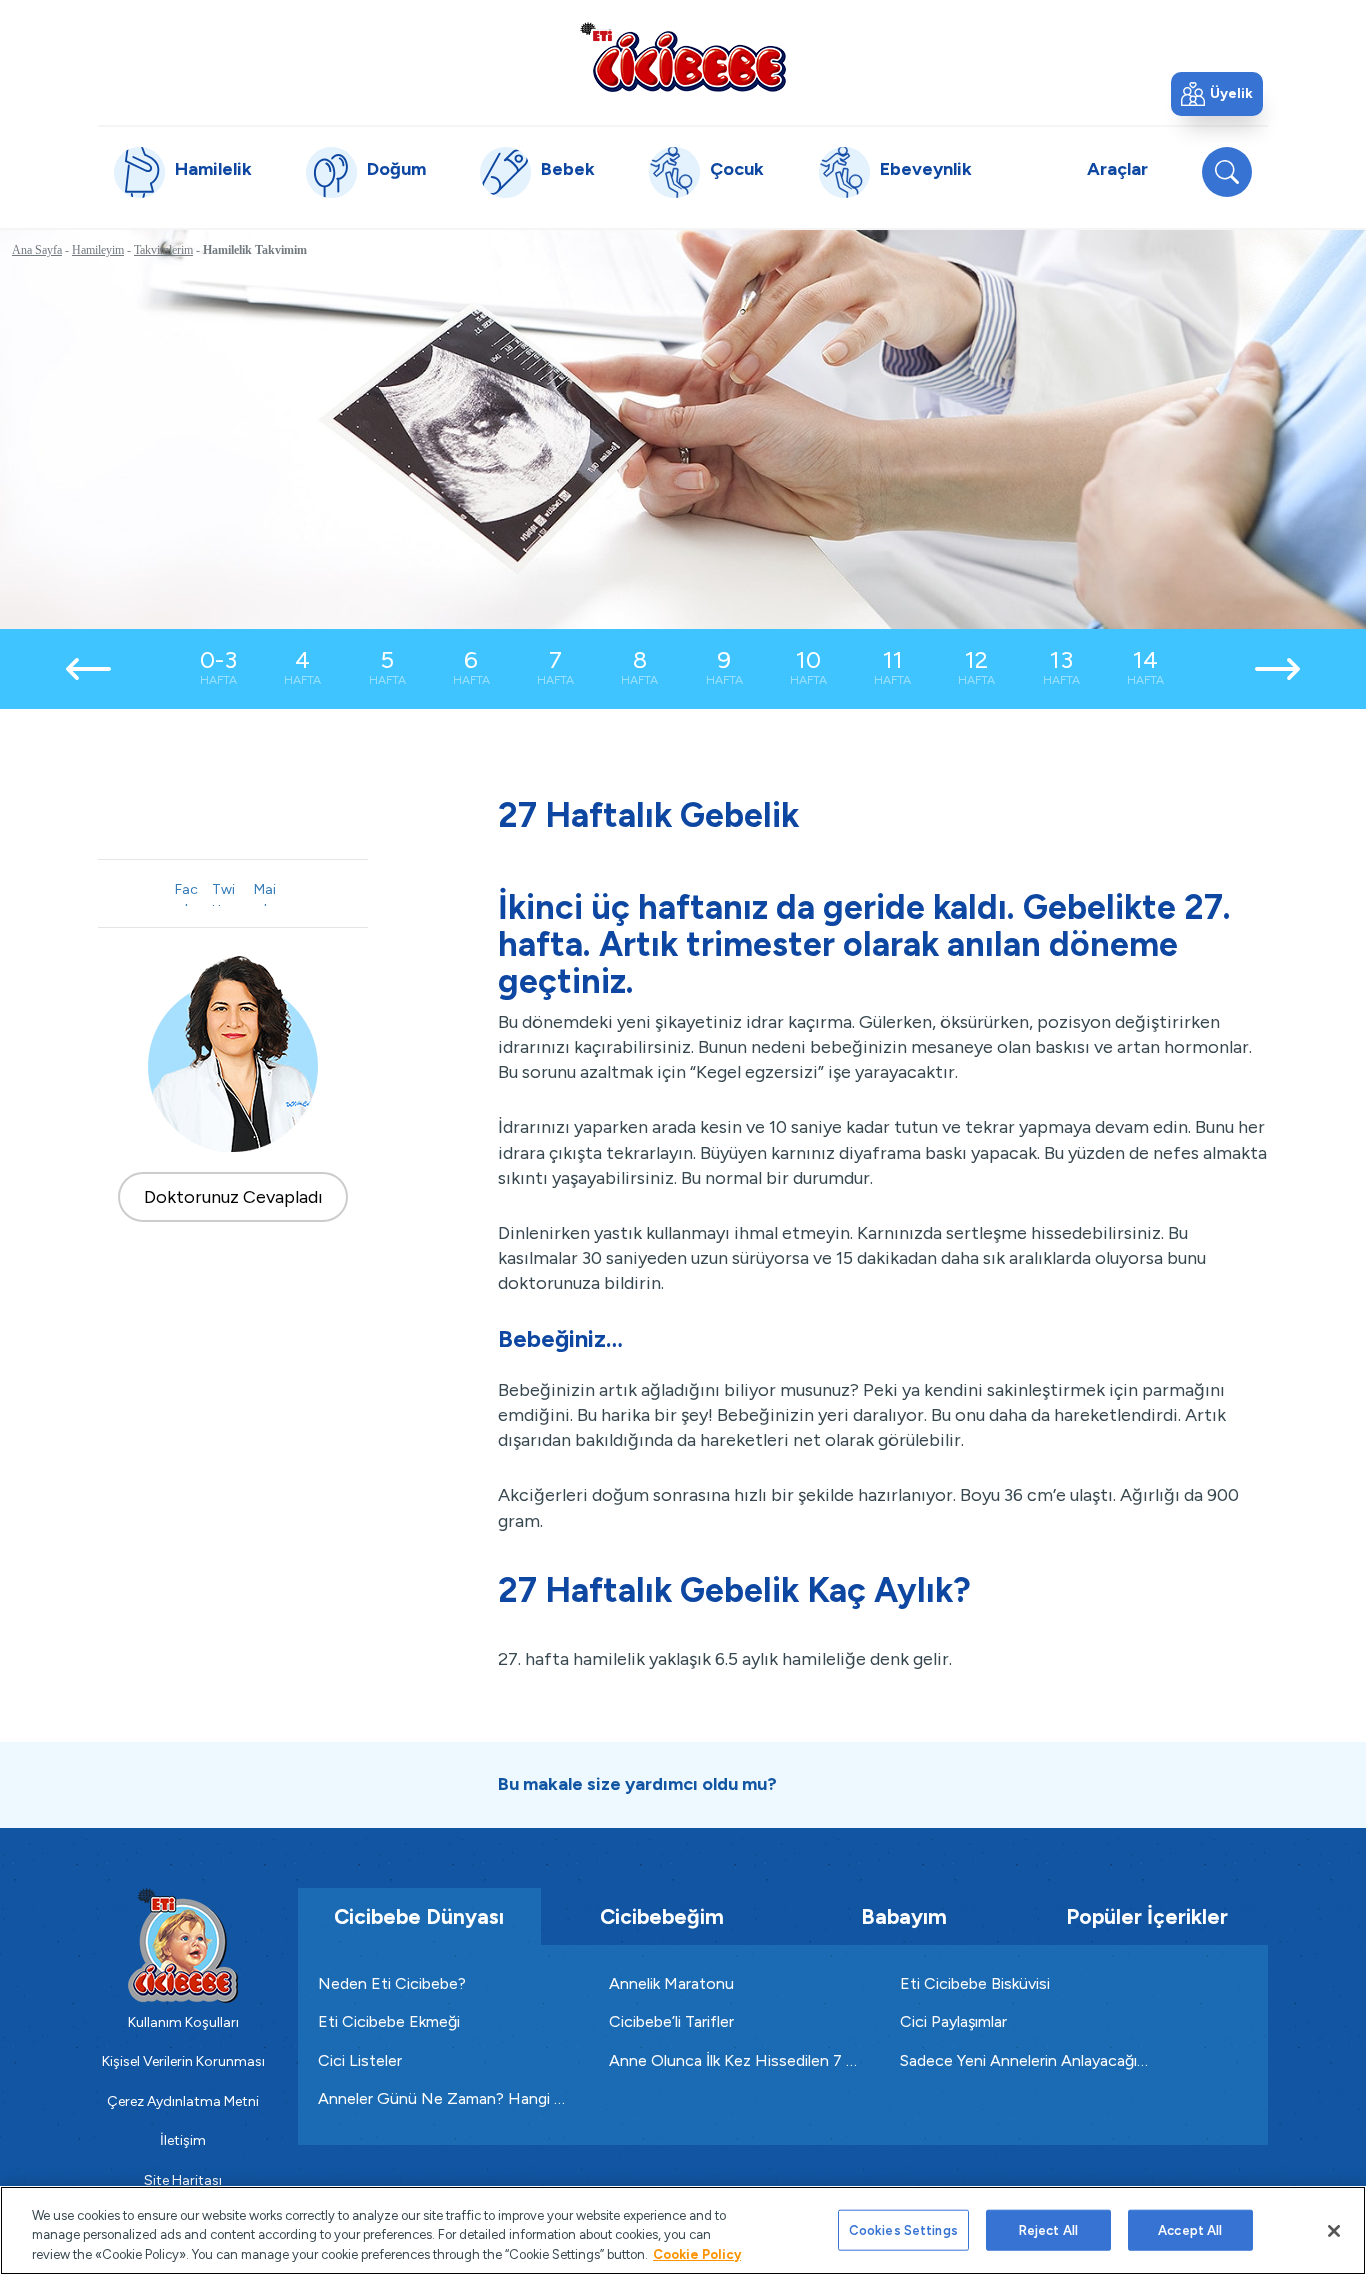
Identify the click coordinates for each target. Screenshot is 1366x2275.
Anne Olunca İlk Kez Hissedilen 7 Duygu (734, 2060)
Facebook (186, 893)
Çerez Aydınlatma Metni (183, 2101)
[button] (1217, 94)
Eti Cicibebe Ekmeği (389, 2021)
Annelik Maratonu (671, 1983)
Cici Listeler (360, 2060)
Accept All (1190, 2229)
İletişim (183, 2140)
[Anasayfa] (683, 56)
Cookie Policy (697, 2254)
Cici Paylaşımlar (953, 2021)
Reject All (1048, 2229)
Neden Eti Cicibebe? (392, 1983)
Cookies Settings (903, 2229)
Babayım (904, 1916)
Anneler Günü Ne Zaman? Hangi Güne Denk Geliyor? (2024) (443, 2098)
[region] (683, 2230)
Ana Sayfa (37, 250)
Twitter (223, 893)
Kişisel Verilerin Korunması (183, 2061)
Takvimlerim (163, 250)
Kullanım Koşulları (183, 2022)
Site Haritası (183, 2180)
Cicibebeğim (662, 1916)
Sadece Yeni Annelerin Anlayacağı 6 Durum (1025, 2060)
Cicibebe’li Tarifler (671, 2021)
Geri (89, 669)
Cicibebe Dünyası (419, 1916)
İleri (1277, 669)
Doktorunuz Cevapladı (233, 1197)
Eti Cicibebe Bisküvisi (975, 1983)
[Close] (1334, 2231)
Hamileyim (98, 250)
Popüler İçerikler (1147, 1916)
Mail (265, 893)
